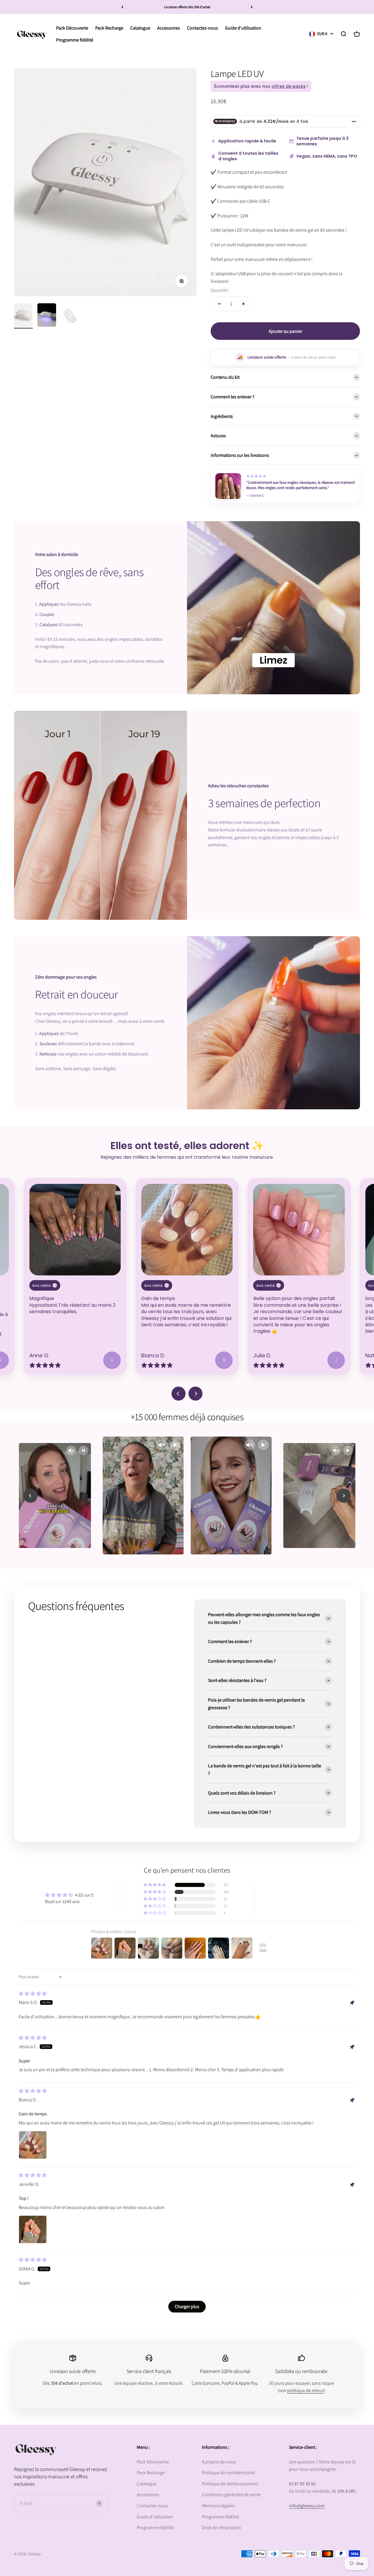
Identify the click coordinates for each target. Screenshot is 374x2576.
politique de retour (305, 2390)
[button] (155, 1885)
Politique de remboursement (230, 2484)
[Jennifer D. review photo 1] (33, 2229)
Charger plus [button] (187, 2306)
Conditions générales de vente (231, 2495)
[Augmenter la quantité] (243, 304)
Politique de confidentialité (228, 2473)
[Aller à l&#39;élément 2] (47, 316)
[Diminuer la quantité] (219, 304)
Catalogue (147, 2484)
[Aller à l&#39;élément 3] (70, 316)
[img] (33, 1994)
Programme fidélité (155, 2528)
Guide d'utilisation (155, 2517)
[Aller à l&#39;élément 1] (23, 316)
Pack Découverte (153, 2462)
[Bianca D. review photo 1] (33, 2145)
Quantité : (220, 290)
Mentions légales (218, 2506)
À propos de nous (219, 2462)
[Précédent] (122, 7)
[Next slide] (195, 1394)
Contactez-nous (152, 2506)
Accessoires (148, 2495)
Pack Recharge (151, 2473)
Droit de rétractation (221, 2528)
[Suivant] (252, 7)
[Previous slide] (179, 1394)
